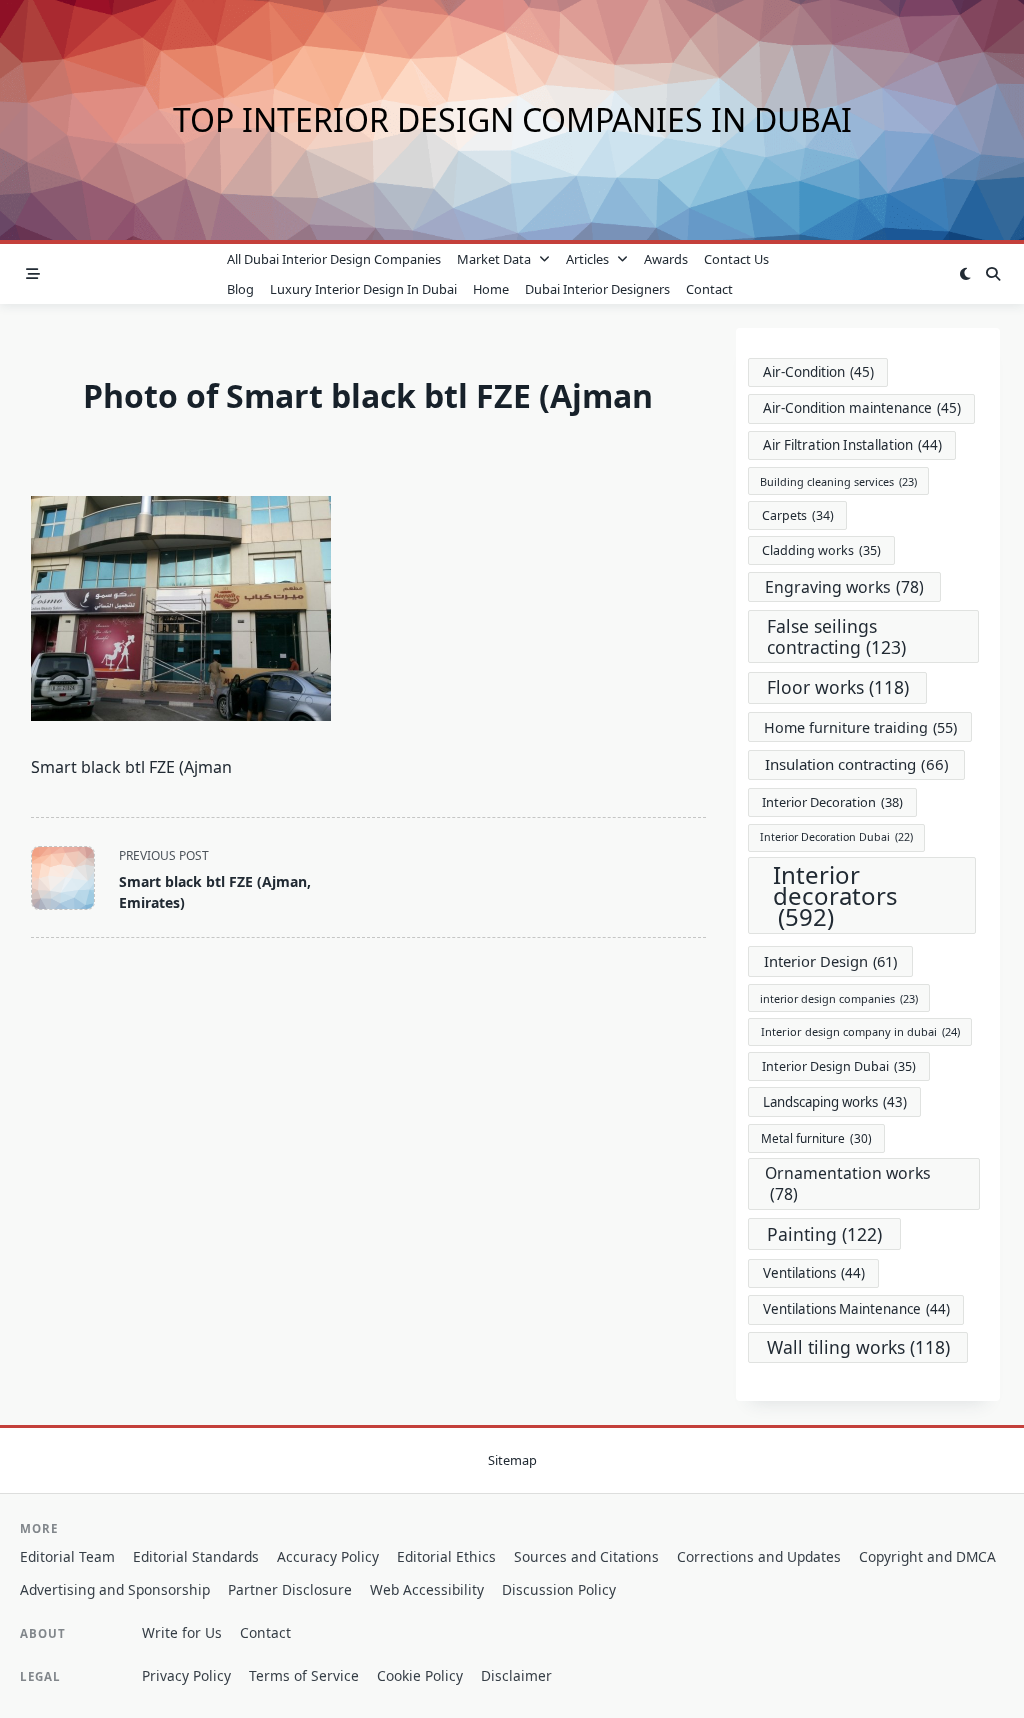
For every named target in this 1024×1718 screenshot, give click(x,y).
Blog (240, 289)
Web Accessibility (427, 1589)
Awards (666, 259)
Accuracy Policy (328, 1556)
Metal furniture (816, 1138)
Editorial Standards (196, 1556)
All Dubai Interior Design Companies (334, 259)
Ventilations (814, 1273)
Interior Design (830, 961)
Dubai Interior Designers (597, 289)
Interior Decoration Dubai (836, 837)
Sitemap (512, 1461)
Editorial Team (67, 1556)
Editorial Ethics (446, 1556)
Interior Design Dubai (839, 1066)
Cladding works (821, 550)
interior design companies (839, 998)
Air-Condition (818, 372)
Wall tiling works (858, 1347)
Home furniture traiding (860, 727)
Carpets (798, 515)
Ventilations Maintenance (856, 1309)
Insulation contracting (857, 764)
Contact (709, 289)
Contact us (736, 259)
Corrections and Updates (759, 1556)
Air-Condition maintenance (862, 408)
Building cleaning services (838, 481)
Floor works (838, 687)
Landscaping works (835, 1102)
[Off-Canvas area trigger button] (33, 274)
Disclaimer (516, 1675)
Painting (824, 1234)
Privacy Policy (186, 1675)
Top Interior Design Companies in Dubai (512, 119)
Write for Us (182, 1632)
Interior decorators (835, 895)
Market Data (494, 259)
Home (491, 289)
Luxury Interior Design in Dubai (363, 289)
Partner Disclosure (290, 1589)
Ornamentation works (848, 1183)
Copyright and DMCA (927, 1556)
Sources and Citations (586, 1556)
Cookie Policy (420, 1675)
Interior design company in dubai (860, 1031)
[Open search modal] (993, 274)
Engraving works (844, 587)
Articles (587, 259)
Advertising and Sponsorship (115, 1589)
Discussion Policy (559, 1589)
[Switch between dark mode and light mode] (965, 274)
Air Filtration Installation (852, 445)
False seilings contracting (836, 636)
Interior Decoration (832, 802)
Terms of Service (304, 1675)
